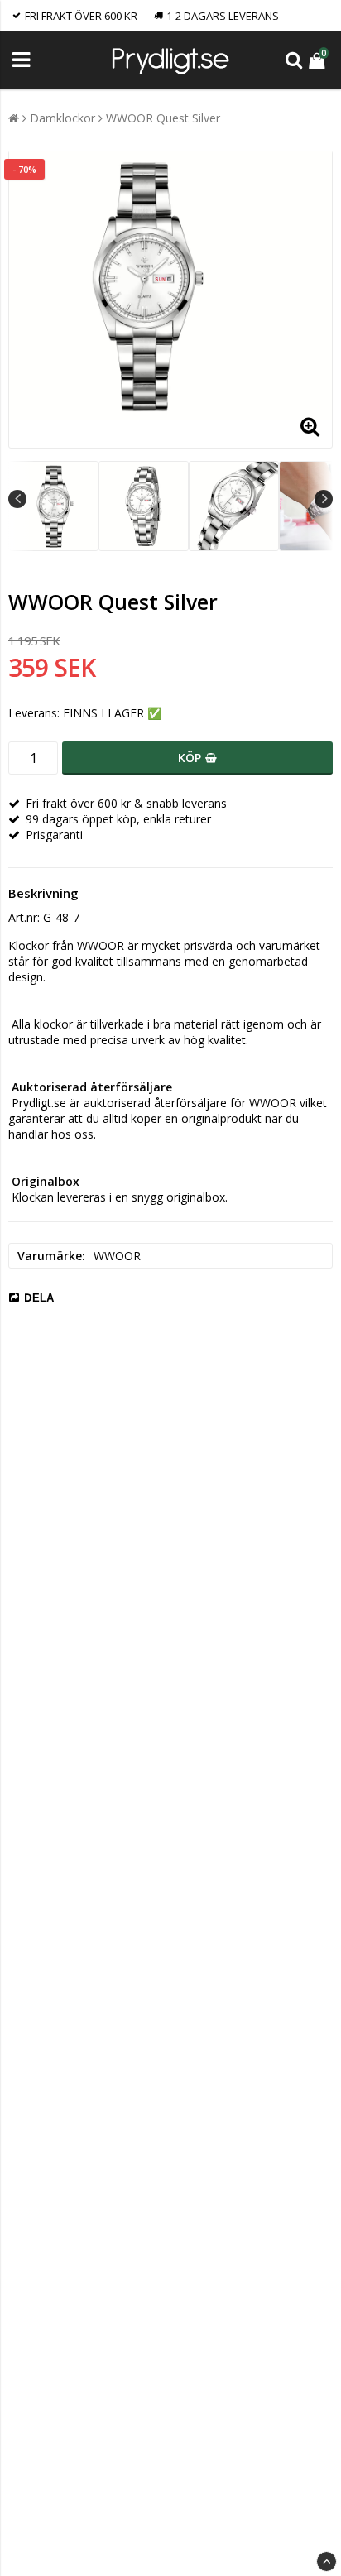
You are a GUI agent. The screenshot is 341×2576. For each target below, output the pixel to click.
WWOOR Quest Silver (163, 118)
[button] (319, 60)
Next (324, 499)
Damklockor (62, 118)
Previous (17, 499)
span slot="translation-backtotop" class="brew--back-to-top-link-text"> (327, 2562)
